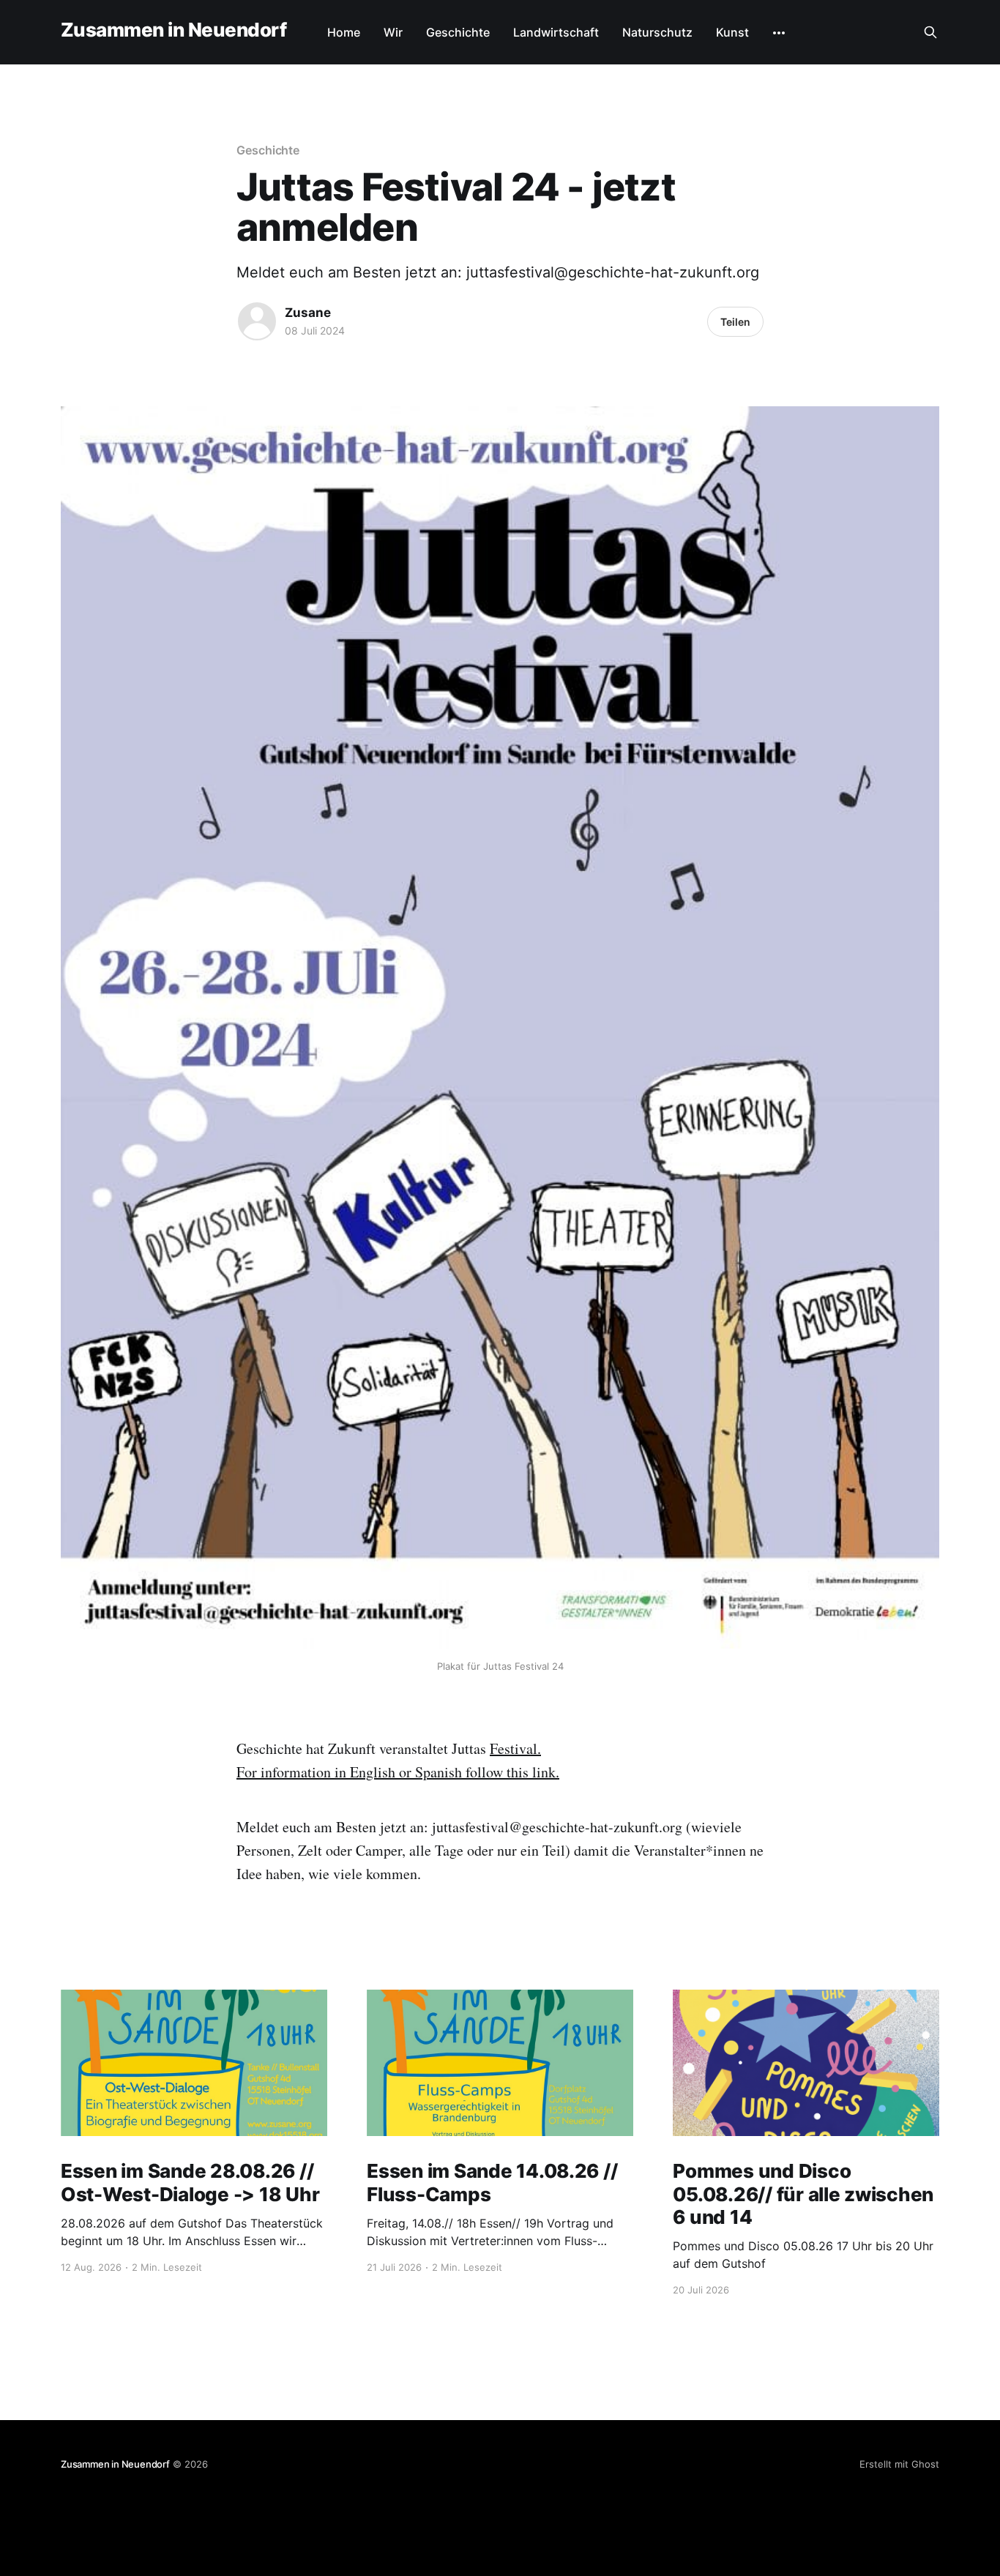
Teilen (735, 322)
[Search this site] (930, 32)
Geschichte (458, 32)
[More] (779, 33)
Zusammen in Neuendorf (173, 30)
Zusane (308, 313)
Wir (393, 32)
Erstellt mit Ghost (899, 2464)
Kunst (732, 32)
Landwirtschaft (556, 32)
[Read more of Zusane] (257, 321)
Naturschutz (657, 32)
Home (344, 32)
